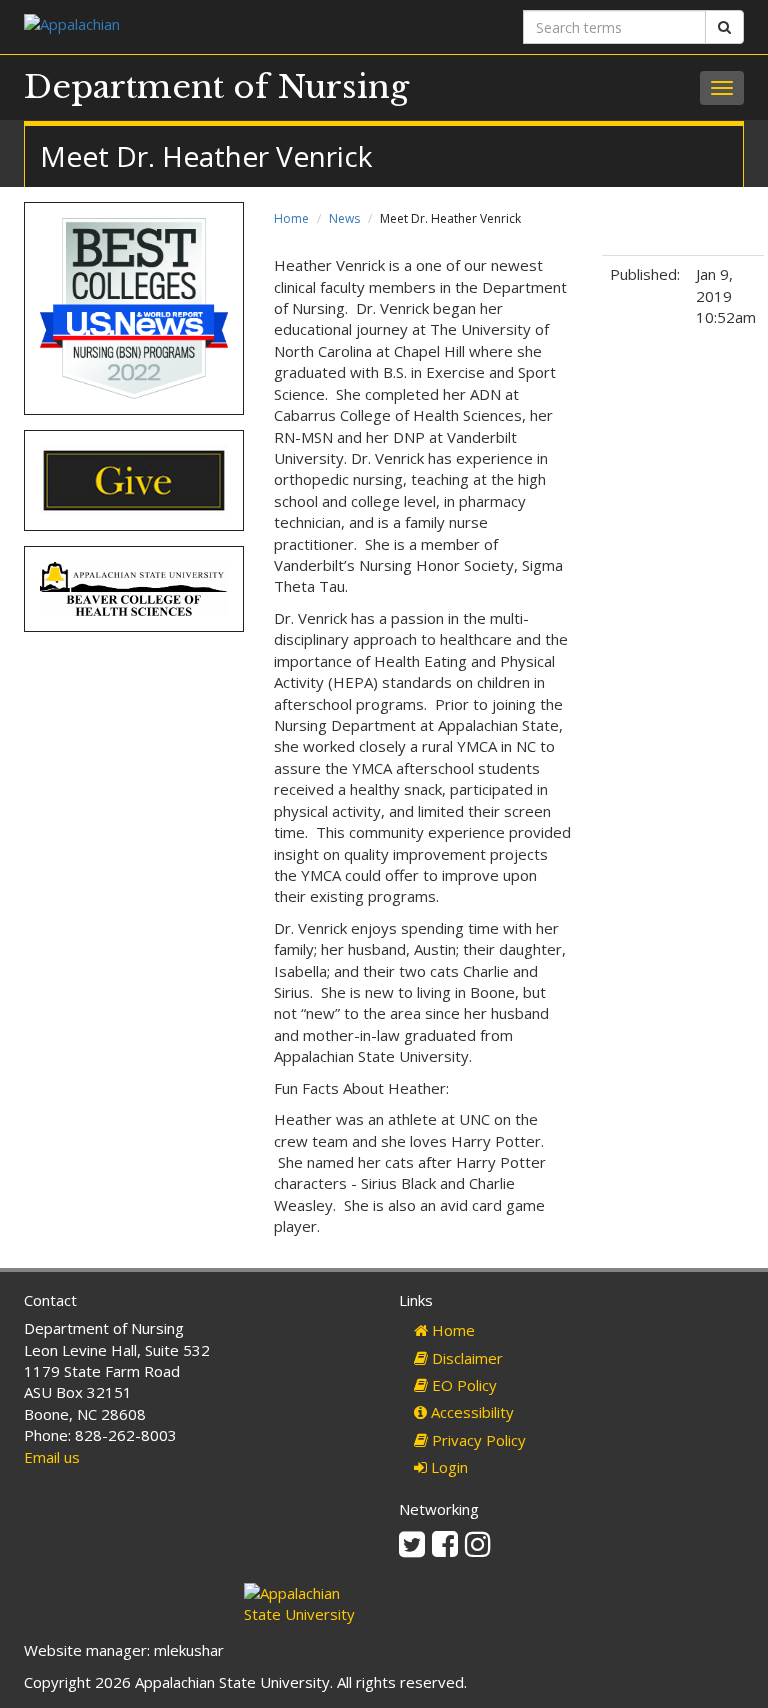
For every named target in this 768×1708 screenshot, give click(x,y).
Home (291, 218)
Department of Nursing (216, 87)
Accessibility (470, 1412)
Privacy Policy (477, 1440)
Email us (52, 1457)
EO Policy (462, 1385)
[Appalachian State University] (196, 26)
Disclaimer (465, 1358)
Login (447, 1467)
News (344, 218)
